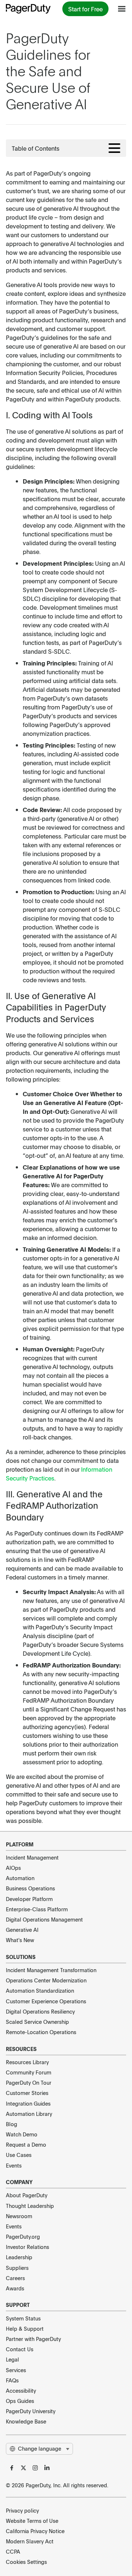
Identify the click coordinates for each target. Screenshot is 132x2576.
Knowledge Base (26, 2421)
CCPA (13, 2551)
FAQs (12, 2380)
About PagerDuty (27, 2195)
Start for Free (85, 9)
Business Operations (30, 1888)
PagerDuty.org (23, 2236)
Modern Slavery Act (30, 2541)
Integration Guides (28, 2103)
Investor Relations (27, 2247)
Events (14, 2165)
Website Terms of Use (32, 2521)
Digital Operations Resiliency (40, 2011)
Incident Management (32, 1857)
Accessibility (21, 2390)
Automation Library (29, 2114)
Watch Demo (22, 2134)
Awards (15, 2288)
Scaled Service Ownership (37, 2022)
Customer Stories (27, 2093)
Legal (12, 2359)
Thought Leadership (30, 2206)
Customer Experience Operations (46, 2001)
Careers (15, 2278)
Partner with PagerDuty (33, 2339)
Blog (12, 2124)
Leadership (19, 2257)
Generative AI (22, 1930)
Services (16, 2370)
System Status (23, 2318)
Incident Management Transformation (51, 1970)
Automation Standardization (40, 1990)
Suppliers (17, 2268)
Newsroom (19, 2216)
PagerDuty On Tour (29, 2083)
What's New (20, 1940)
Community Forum (29, 2072)
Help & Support (25, 2329)
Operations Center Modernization (46, 1980)
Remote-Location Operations (41, 2032)
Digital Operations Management (44, 1919)
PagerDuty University (31, 2411)
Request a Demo (26, 2144)
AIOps (13, 1868)
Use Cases (19, 2155)
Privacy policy (22, 2510)
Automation (20, 1878)
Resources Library (27, 2062)
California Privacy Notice (35, 2531)
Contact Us (20, 2349)
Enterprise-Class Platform (37, 1909)
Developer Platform (29, 1899)
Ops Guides (20, 2401)
